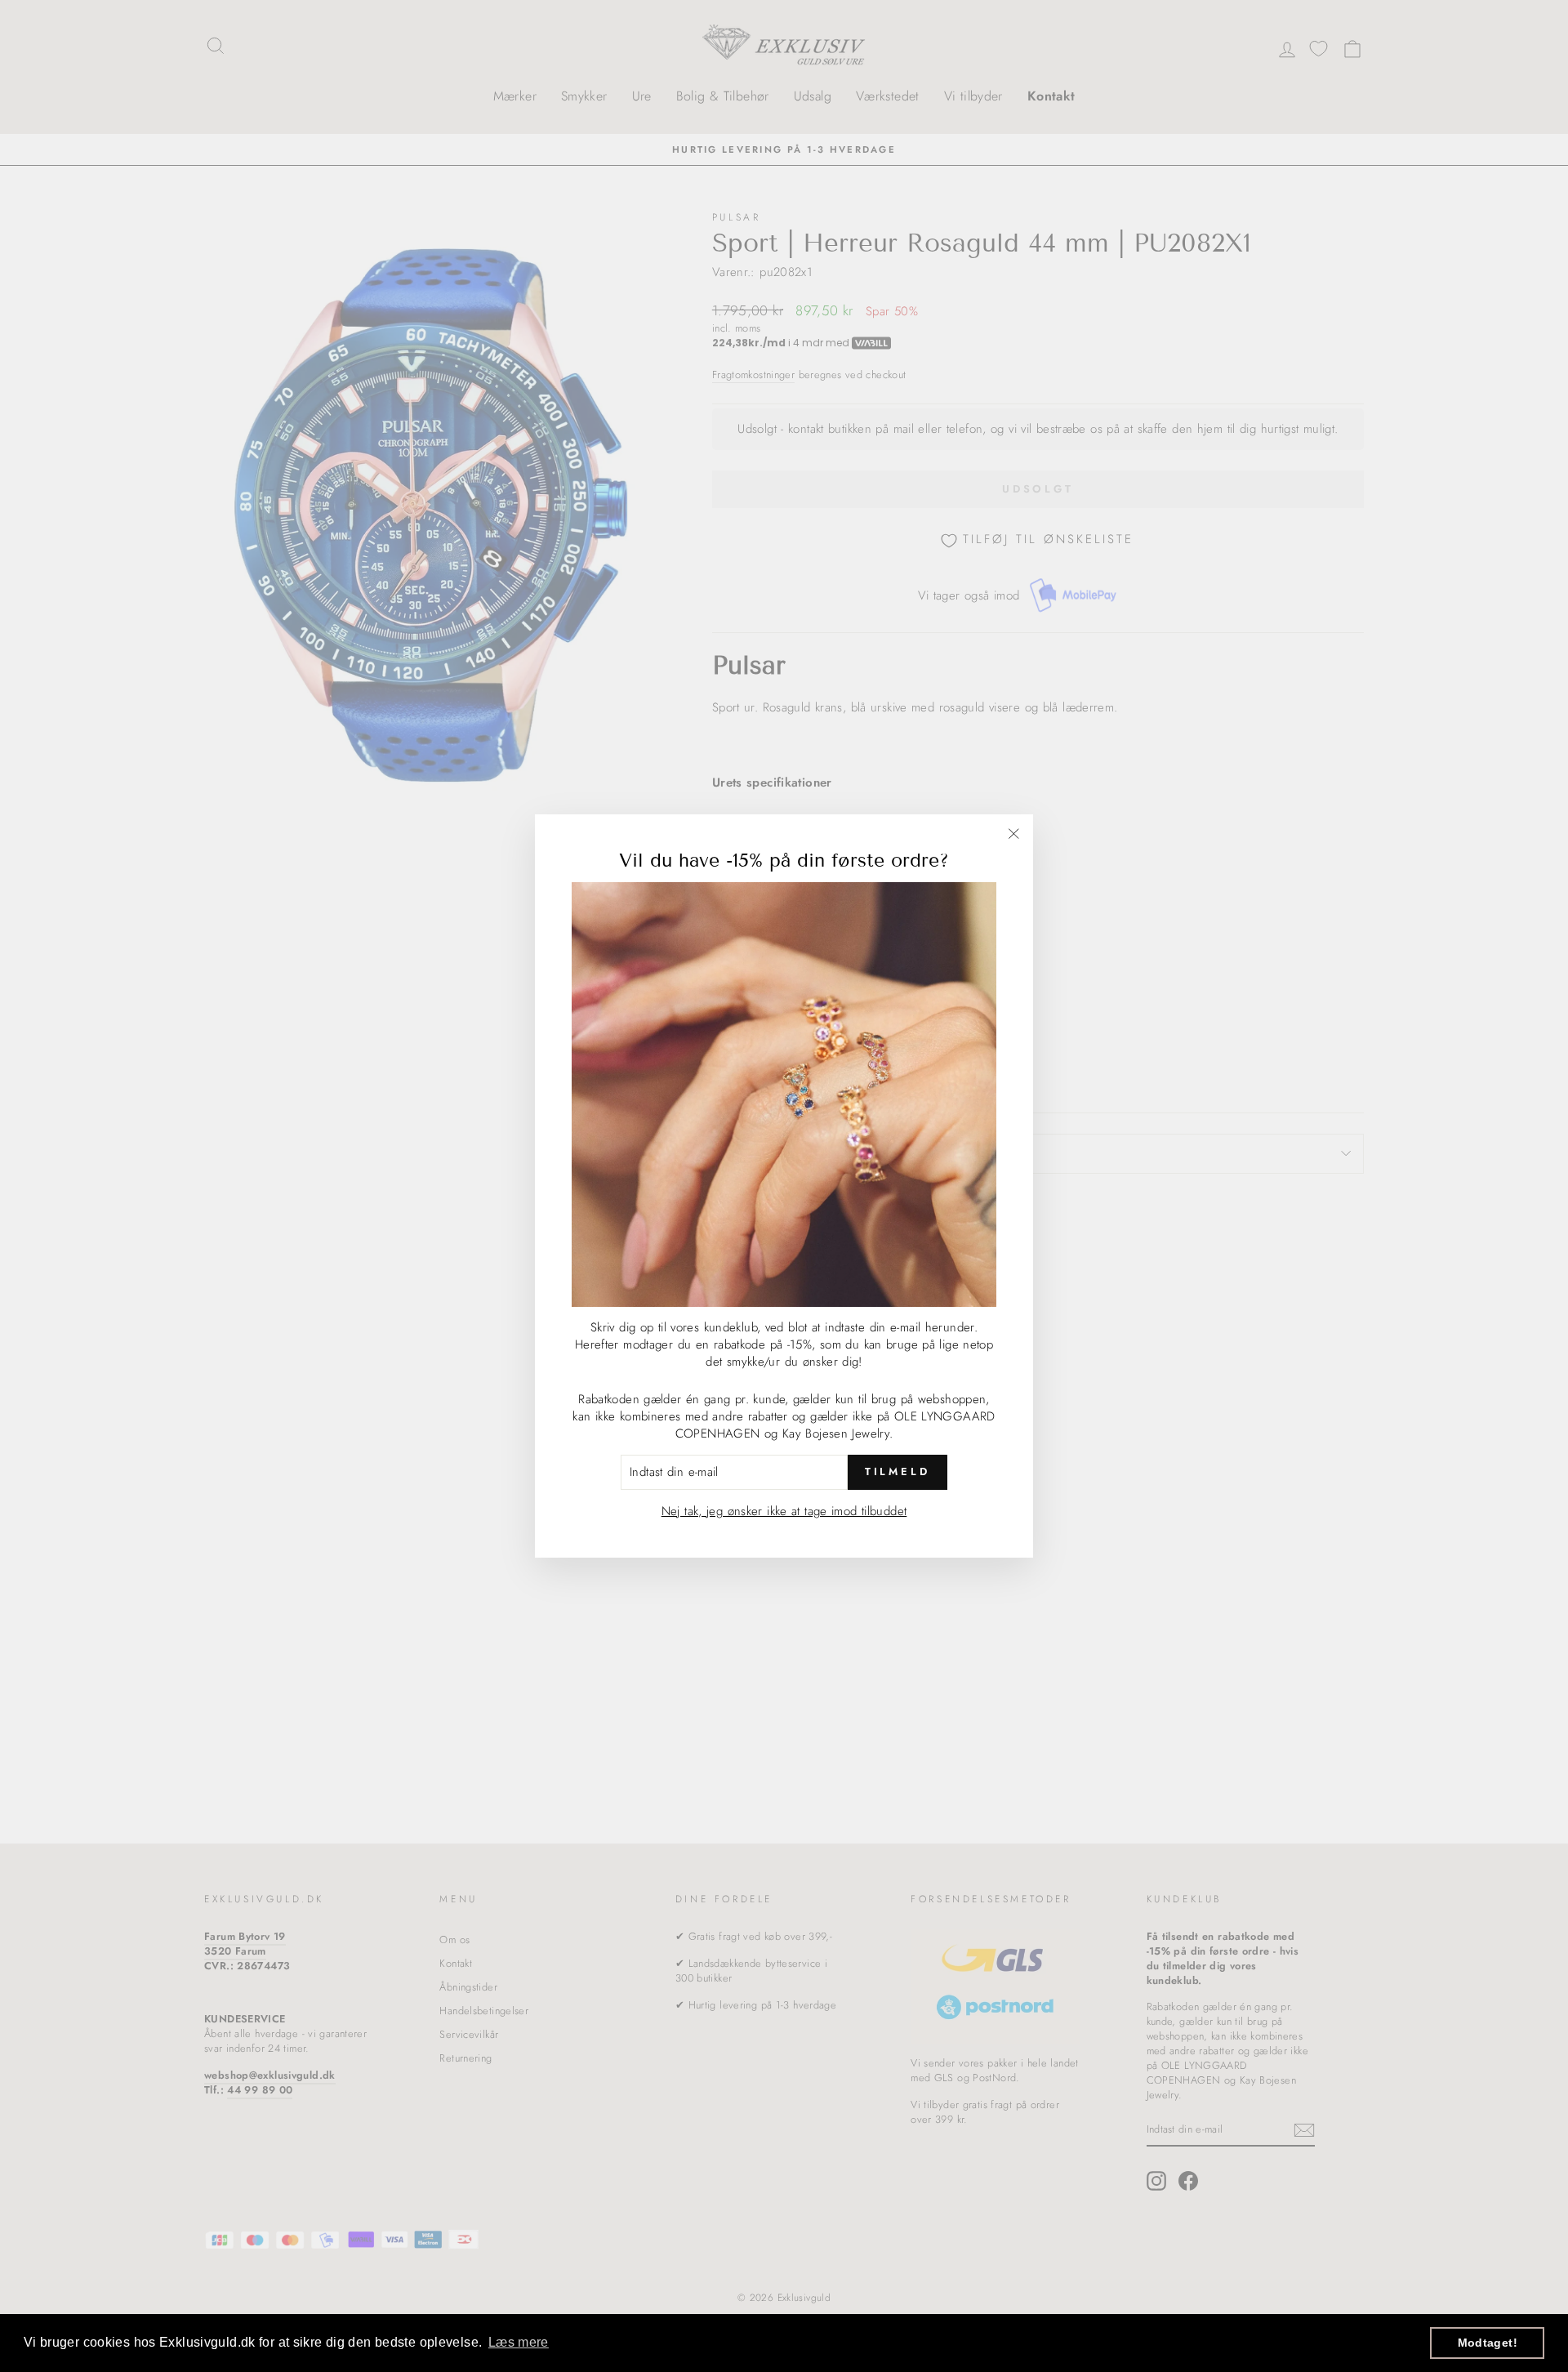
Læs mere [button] (519, 2342)
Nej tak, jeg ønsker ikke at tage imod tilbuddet (784, 1511)
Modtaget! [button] (1488, 2343)
